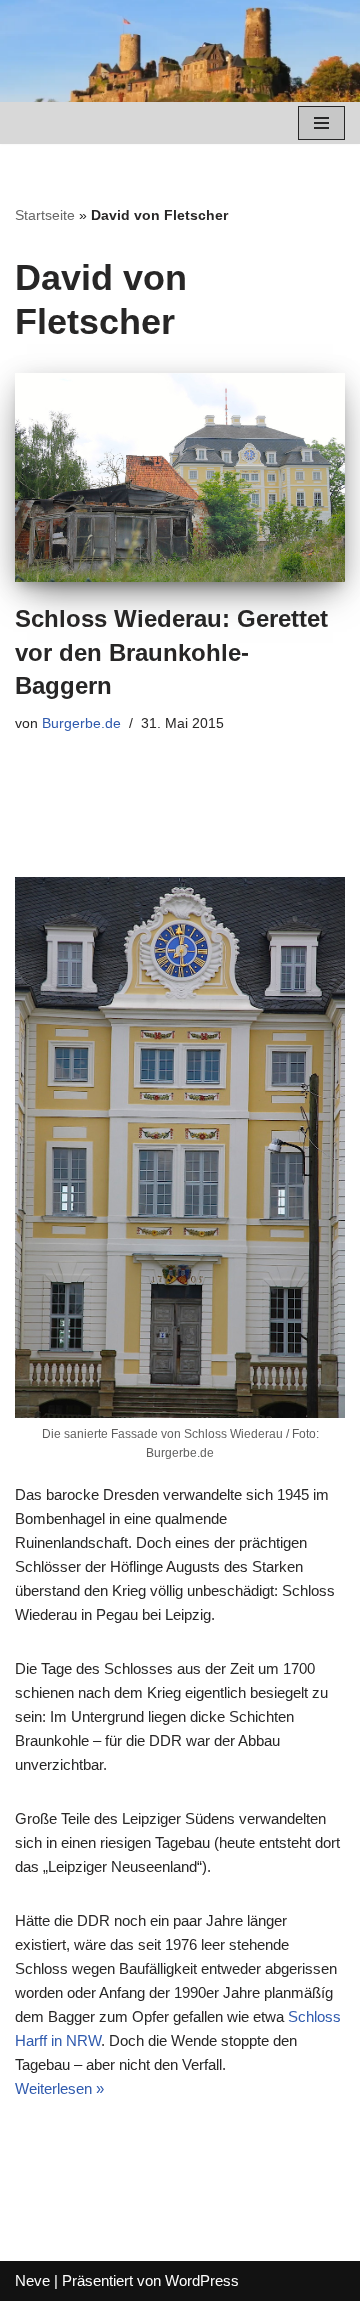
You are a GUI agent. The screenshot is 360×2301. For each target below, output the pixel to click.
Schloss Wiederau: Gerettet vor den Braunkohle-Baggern (171, 652)
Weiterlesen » (59, 2088)
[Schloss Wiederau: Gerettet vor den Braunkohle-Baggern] (180, 477)
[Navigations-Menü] (321, 123)
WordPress (202, 2280)
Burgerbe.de (81, 723)
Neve (32, 2280)
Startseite (45, 215)
